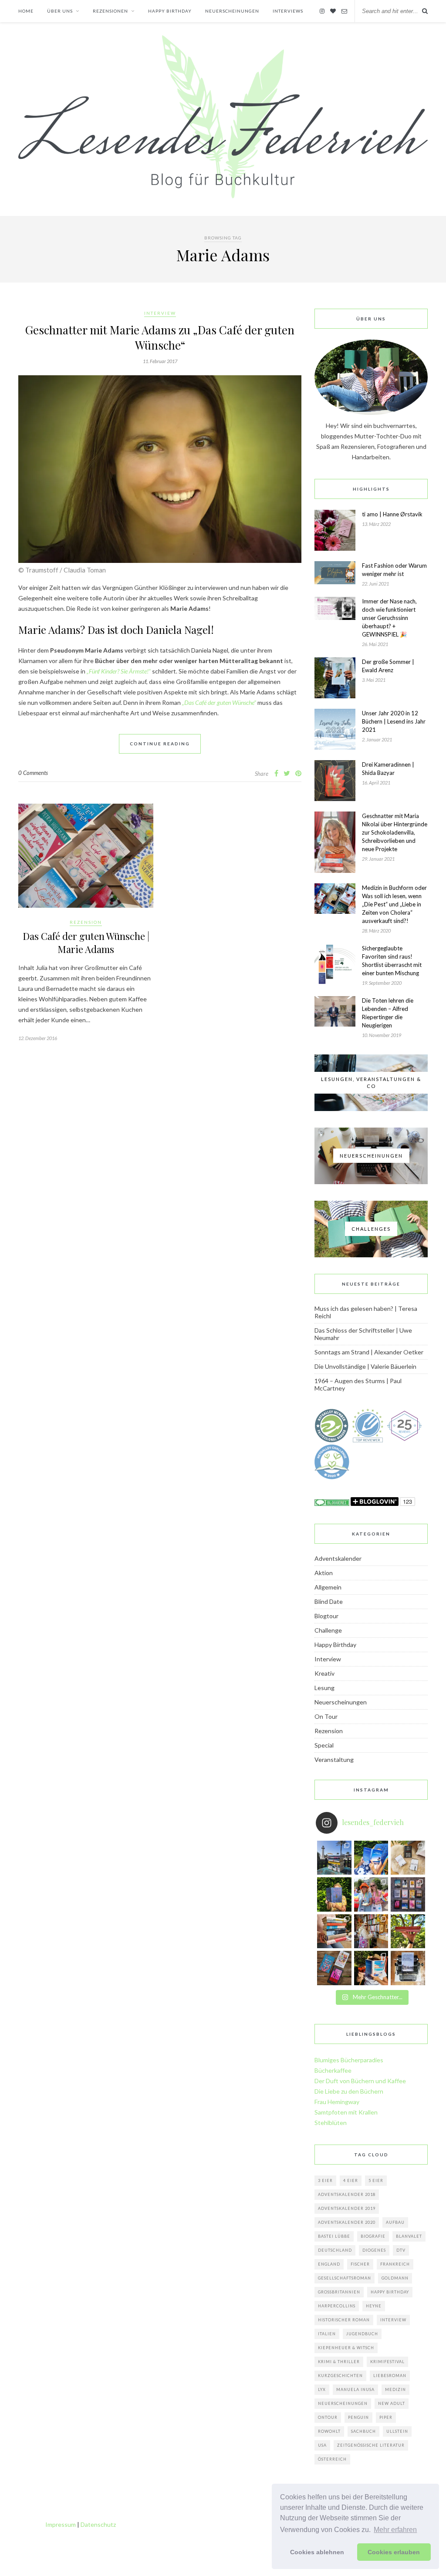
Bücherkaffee (333, 2070)
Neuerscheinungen (232, 11)
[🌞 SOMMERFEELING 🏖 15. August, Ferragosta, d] (371, 1968)
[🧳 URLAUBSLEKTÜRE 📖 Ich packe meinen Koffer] (334, 1858)
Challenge (328, 1630)
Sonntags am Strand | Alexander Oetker (369, 1352)
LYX (322, 2389)
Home (26, 11)
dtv (401, 2250)
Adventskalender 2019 (347, 2208)
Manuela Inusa (355, 2389)
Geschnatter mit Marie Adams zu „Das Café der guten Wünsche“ (160, 337)
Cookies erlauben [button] (394, 2552)
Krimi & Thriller (339, 2362)
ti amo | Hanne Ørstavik (392, 514)
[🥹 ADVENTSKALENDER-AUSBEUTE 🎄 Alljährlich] (334, 1931)
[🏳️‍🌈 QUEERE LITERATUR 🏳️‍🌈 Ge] (371, 1894)
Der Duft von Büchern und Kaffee (360, 2081)
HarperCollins (337, 2306)
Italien (327, 2334)
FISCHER (360, 2264)
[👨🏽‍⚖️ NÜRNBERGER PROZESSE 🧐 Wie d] (408, 1968)
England (329, 2264)
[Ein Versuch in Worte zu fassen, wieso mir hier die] (408, 1858)
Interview (160, 313)
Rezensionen (110, 11)
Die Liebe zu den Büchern (349, 2091)
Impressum (61, 2524)
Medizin (395, 2389)
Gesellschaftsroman (345, 2278)
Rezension (86, 922)
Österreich (332, 2459)
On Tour (326, 1716)
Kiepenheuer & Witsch (346, 2348)
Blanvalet (409, 2236)
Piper (386, 2417)
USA (322, 2445)
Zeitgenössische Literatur (371, 2445)
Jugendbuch (362, 2334)
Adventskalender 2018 (347, 2194)
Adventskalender (338, 1558)
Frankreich (395, 2264)
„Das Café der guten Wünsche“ (219, 702)
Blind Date (329, 1601)
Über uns (60, 11)
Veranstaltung (334, 1759)
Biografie (373, 2236)
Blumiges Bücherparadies (349, 2060)
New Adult (392, 2403)
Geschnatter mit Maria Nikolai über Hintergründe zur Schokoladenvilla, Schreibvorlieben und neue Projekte (395, 832)
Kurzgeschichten (340, 2376)
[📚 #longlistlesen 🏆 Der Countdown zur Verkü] (334, 1968)
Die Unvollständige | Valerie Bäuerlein (365, 1366)
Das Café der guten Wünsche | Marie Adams (86, 943)
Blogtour (326, 1616)
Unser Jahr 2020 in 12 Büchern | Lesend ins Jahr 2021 (394, 721)
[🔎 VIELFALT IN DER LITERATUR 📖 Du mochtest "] (408, 1931)
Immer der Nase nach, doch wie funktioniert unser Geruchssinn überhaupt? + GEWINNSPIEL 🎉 (389, 618)
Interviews (288, 11)
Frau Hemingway (337, 2102)
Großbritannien (339, 2292)
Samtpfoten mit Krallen (346, 2112)
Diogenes (374, 2250)
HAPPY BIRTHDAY (170, 11)
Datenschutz (98, 2524)
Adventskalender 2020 (347, 2222)
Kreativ (324, 1673)
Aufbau (395, 2222)
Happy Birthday (335, 1645)
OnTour (328, 2417)
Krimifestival (387, 2362)
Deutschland (335, 2250)
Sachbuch (363, 2431)
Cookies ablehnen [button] (317, 2552)
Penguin (358, 2417)
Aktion (324, 1573)
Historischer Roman (344, 2320)
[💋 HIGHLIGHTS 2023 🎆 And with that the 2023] (408, 1894)
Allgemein (328, 1587)
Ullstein (397, 2431)
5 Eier (376, 2180)
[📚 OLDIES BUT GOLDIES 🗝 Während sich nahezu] (371, 1931)
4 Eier (351, 2180)
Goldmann (395, 2278)
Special (324, 1745)
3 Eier (325, 2180)
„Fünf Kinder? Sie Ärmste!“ (119, 671)
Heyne (374, 2306)
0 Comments (33, 773)
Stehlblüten (331, 2123)
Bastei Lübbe (334, 2236)
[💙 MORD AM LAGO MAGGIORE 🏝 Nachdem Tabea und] (371, 1858)
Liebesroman (390, 2376)
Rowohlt (329, 2431)
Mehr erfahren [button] (395, 2530)
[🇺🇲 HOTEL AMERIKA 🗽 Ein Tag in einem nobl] (334, 1894)
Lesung (324, 1688)
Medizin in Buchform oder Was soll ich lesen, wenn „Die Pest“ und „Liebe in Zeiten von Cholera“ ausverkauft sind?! (394, 904)
